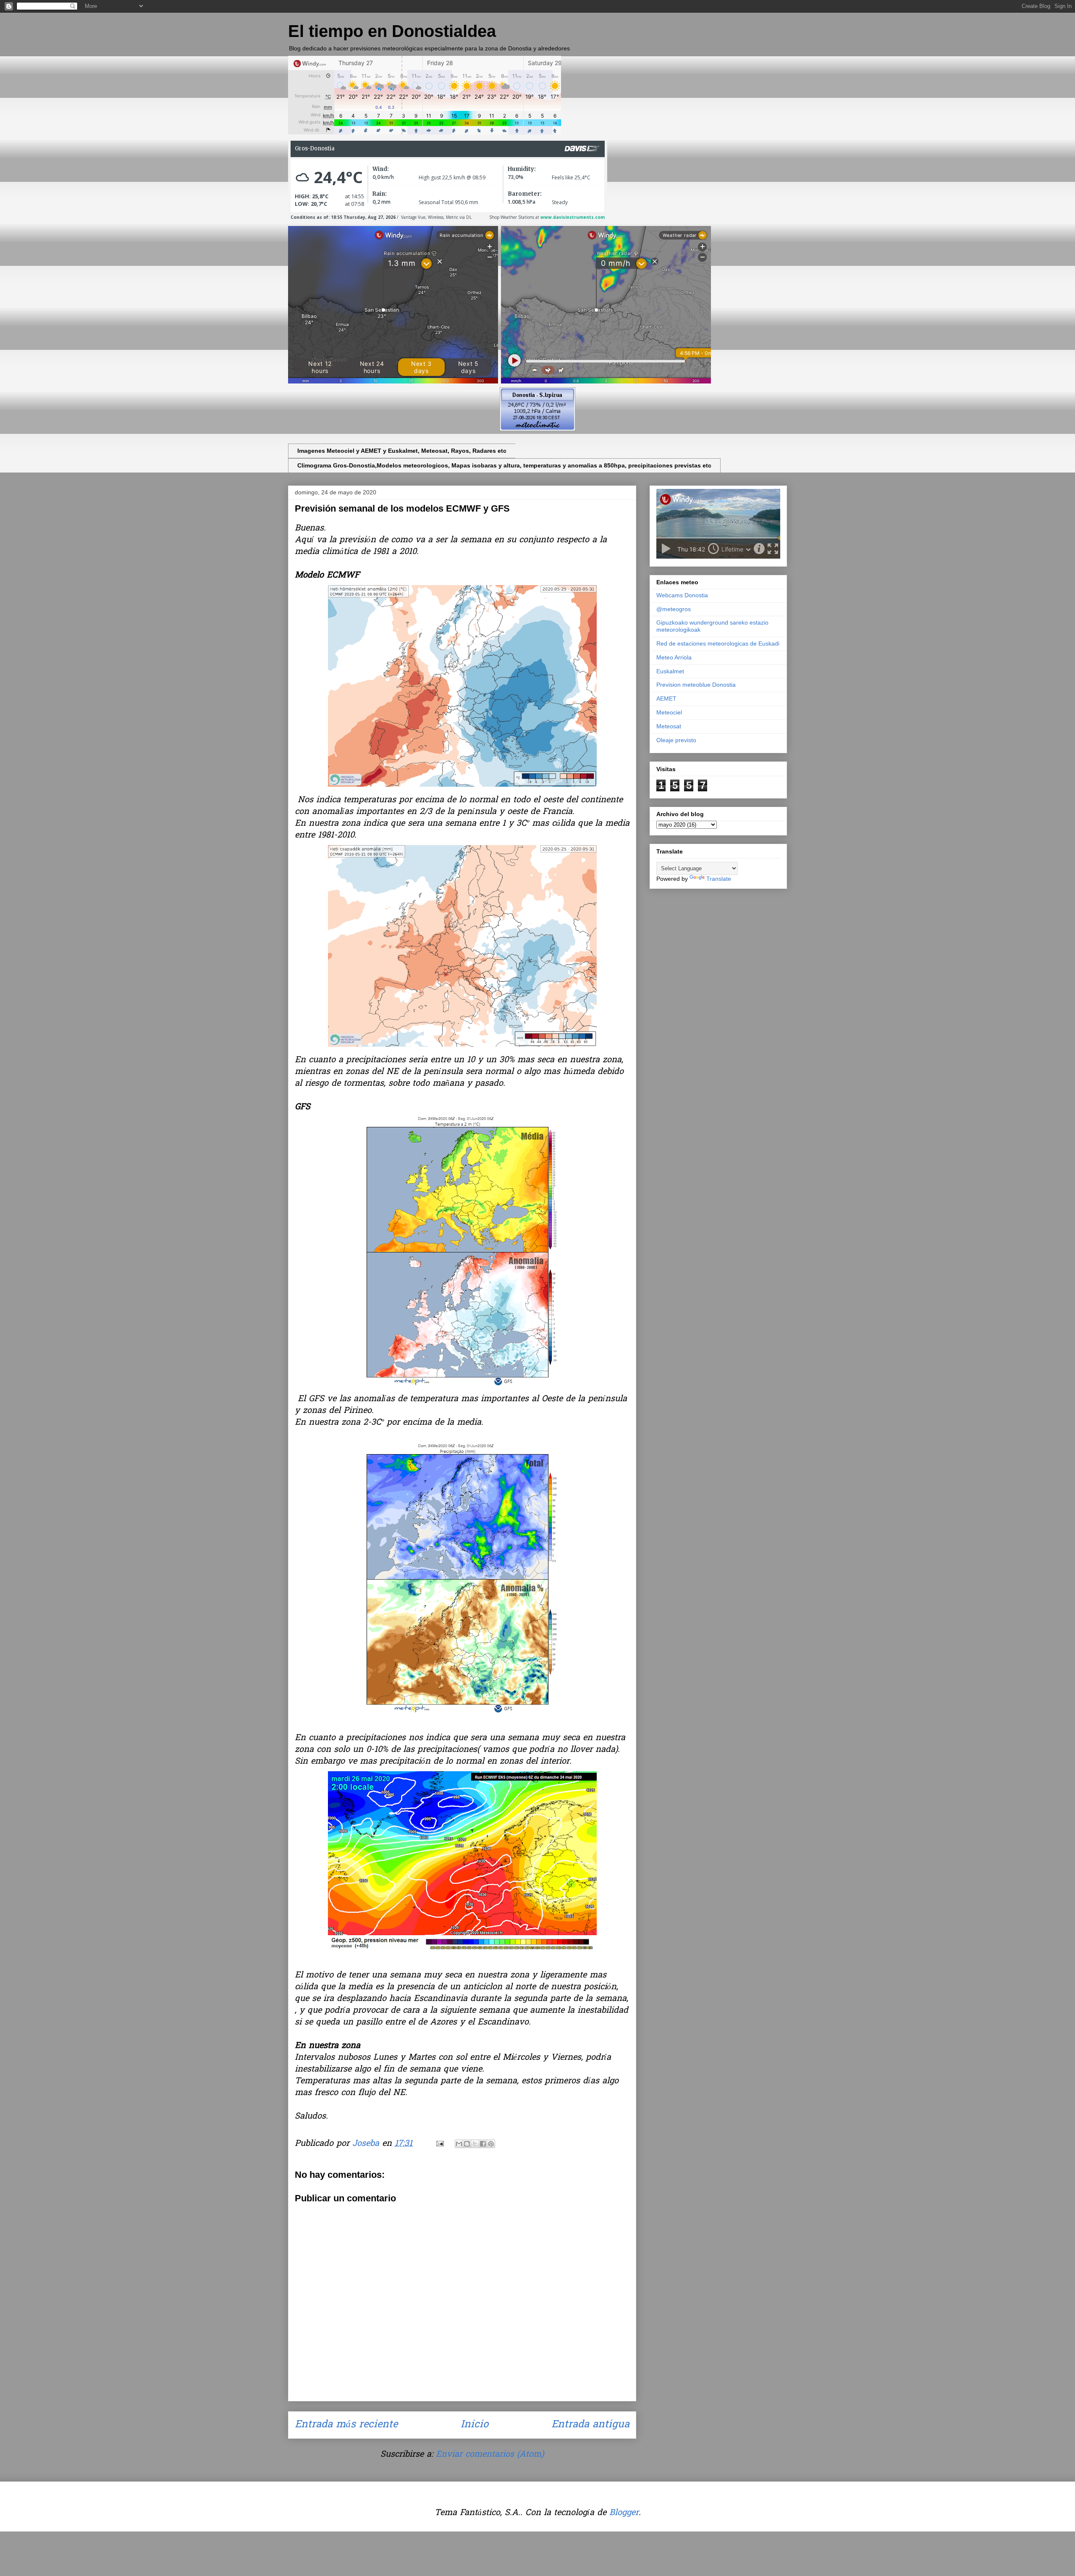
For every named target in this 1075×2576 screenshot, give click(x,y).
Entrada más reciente (346, 2425)
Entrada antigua (590, 2425)
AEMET (666, 698)
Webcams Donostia (682, 595)
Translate (719, 879)
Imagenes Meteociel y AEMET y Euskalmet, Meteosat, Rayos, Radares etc (402, 451)
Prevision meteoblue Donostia (696, 685)
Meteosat (669, 726)
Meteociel (669, 712)
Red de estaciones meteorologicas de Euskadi (718, 643)
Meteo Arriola (674, 657)
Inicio (475, 2425)
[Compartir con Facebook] (483, 2144)
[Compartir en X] (475, 2144)
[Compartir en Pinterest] (491, 2144)
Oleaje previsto (676, 740)
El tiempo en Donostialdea (392, 31)
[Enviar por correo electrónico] (459, 2144)
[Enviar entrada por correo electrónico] (439, 2144)
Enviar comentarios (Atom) (490, 2455)
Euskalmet (670, 671)
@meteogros (674, 609)
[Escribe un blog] (467, 2144)
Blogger (624, 2513)
